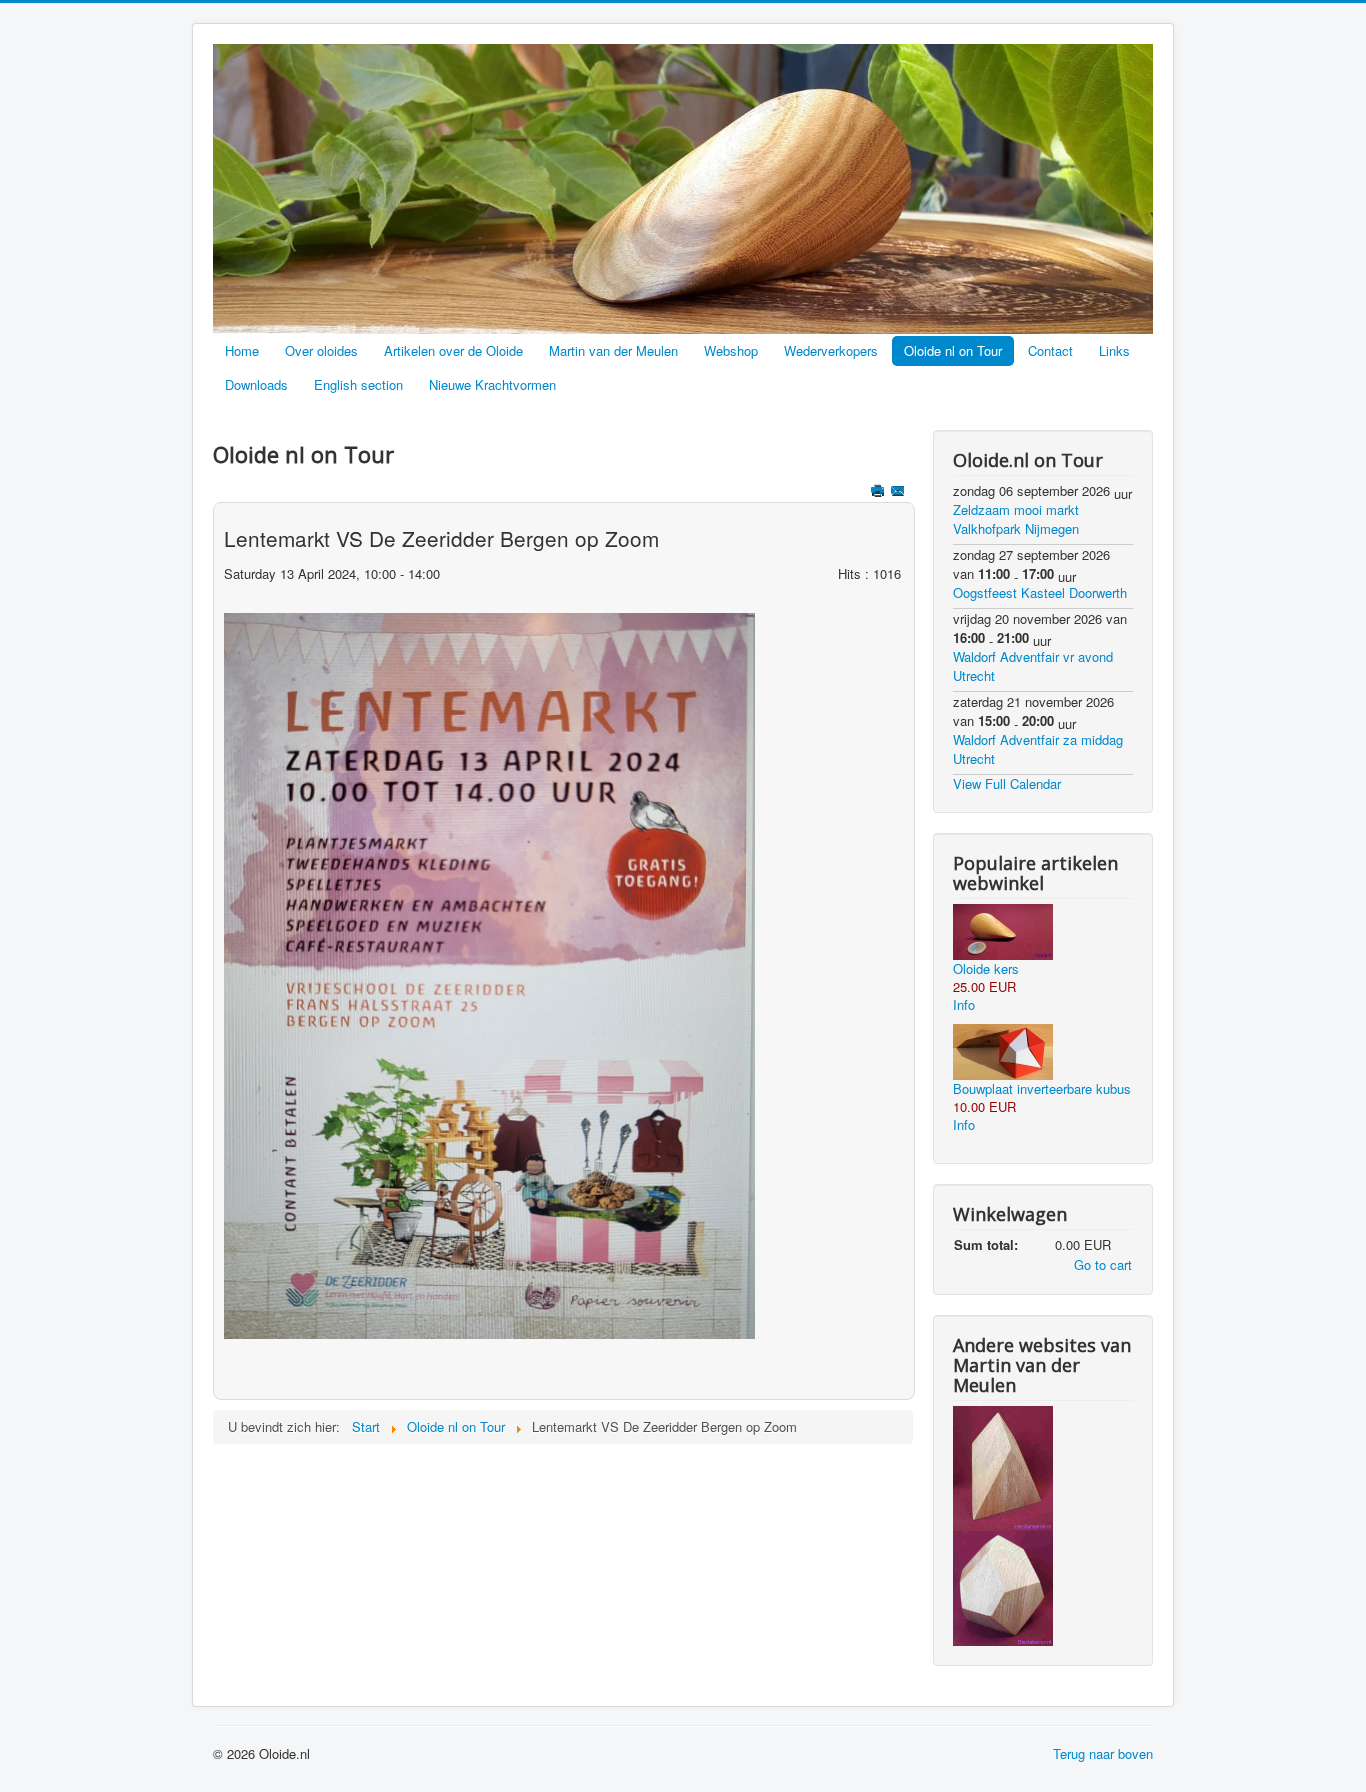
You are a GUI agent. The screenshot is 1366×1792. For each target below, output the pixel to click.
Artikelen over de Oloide (453, 350)
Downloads (256, 384)
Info (964, 1004)
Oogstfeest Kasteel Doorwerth (1040, 592)
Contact (1050, 350)
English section (358, 384)
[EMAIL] (899, 492)
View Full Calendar (1007, 783)
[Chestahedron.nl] (1003, 1466)
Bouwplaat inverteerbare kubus (1042, 1088)
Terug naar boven (1103, 1753)
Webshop (731, 350)
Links (1114, 350)
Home (242, 350)
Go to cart (1103, 1264)
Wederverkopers (831, 350)
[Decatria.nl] (1003, 1586)
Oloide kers (986, 968)
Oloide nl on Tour (953, 350)
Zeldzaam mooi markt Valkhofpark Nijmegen (1016, 519)
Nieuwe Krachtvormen (492, 384)
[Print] (879, 492)
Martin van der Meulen (613, 350)
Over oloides (321, 350)
